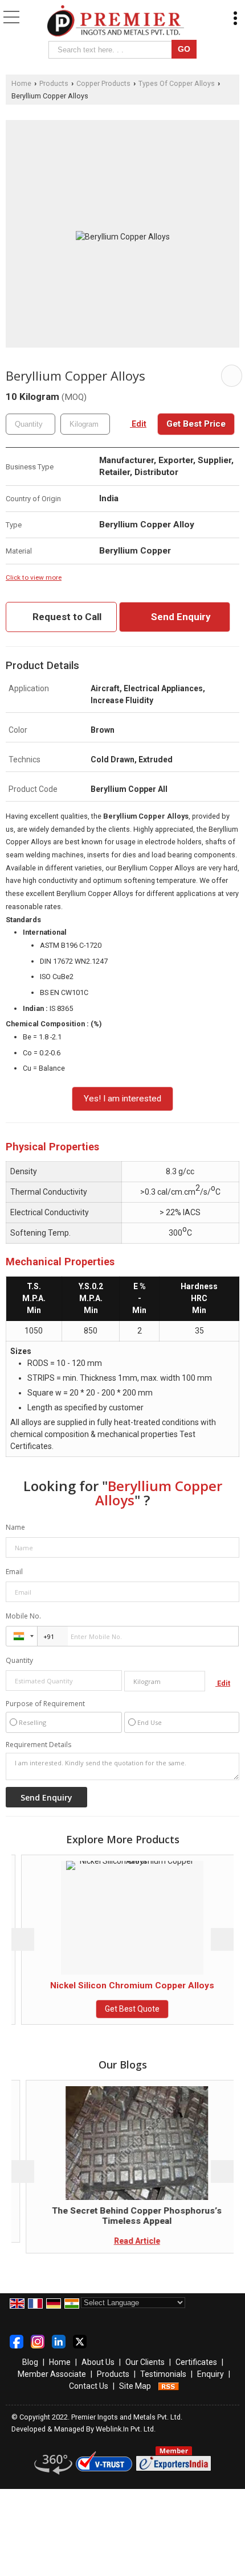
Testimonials (163, 2374)
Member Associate (52, 2374)
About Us (98, 2362)
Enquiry (211, 2374)
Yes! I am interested (122, 1099)
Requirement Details (38, 1745)
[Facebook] (17, 2341)
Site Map (135, 2386)
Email (14, 1572)
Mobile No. (23, 1616)
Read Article (124, 2241)
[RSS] (169, 2386)
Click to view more (34, 577)
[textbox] (112, 50)
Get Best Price (196, 424)
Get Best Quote (123, 2009)
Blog (30, 2362)
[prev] (23, 1939)
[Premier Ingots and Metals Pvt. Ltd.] (116, 22)
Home (21, 83)
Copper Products (103, 83)
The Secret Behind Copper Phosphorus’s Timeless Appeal (124, 2216)
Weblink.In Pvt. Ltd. (126, 2429)
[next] (222, 1939)
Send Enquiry (180, 617)
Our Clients (145, 2362)
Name (15, 1527)
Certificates (196, 2362)
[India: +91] (22, 1636)
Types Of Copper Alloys (177, 83)
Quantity (19, 1660)
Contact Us (89, 2386)
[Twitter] (80, 2341)
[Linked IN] (59, 2341)
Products (54, 83)
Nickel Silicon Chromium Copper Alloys (123, 1985)
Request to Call (66, 617)
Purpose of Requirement (45, 1704)
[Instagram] (38, 2341)
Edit (138, 424)
